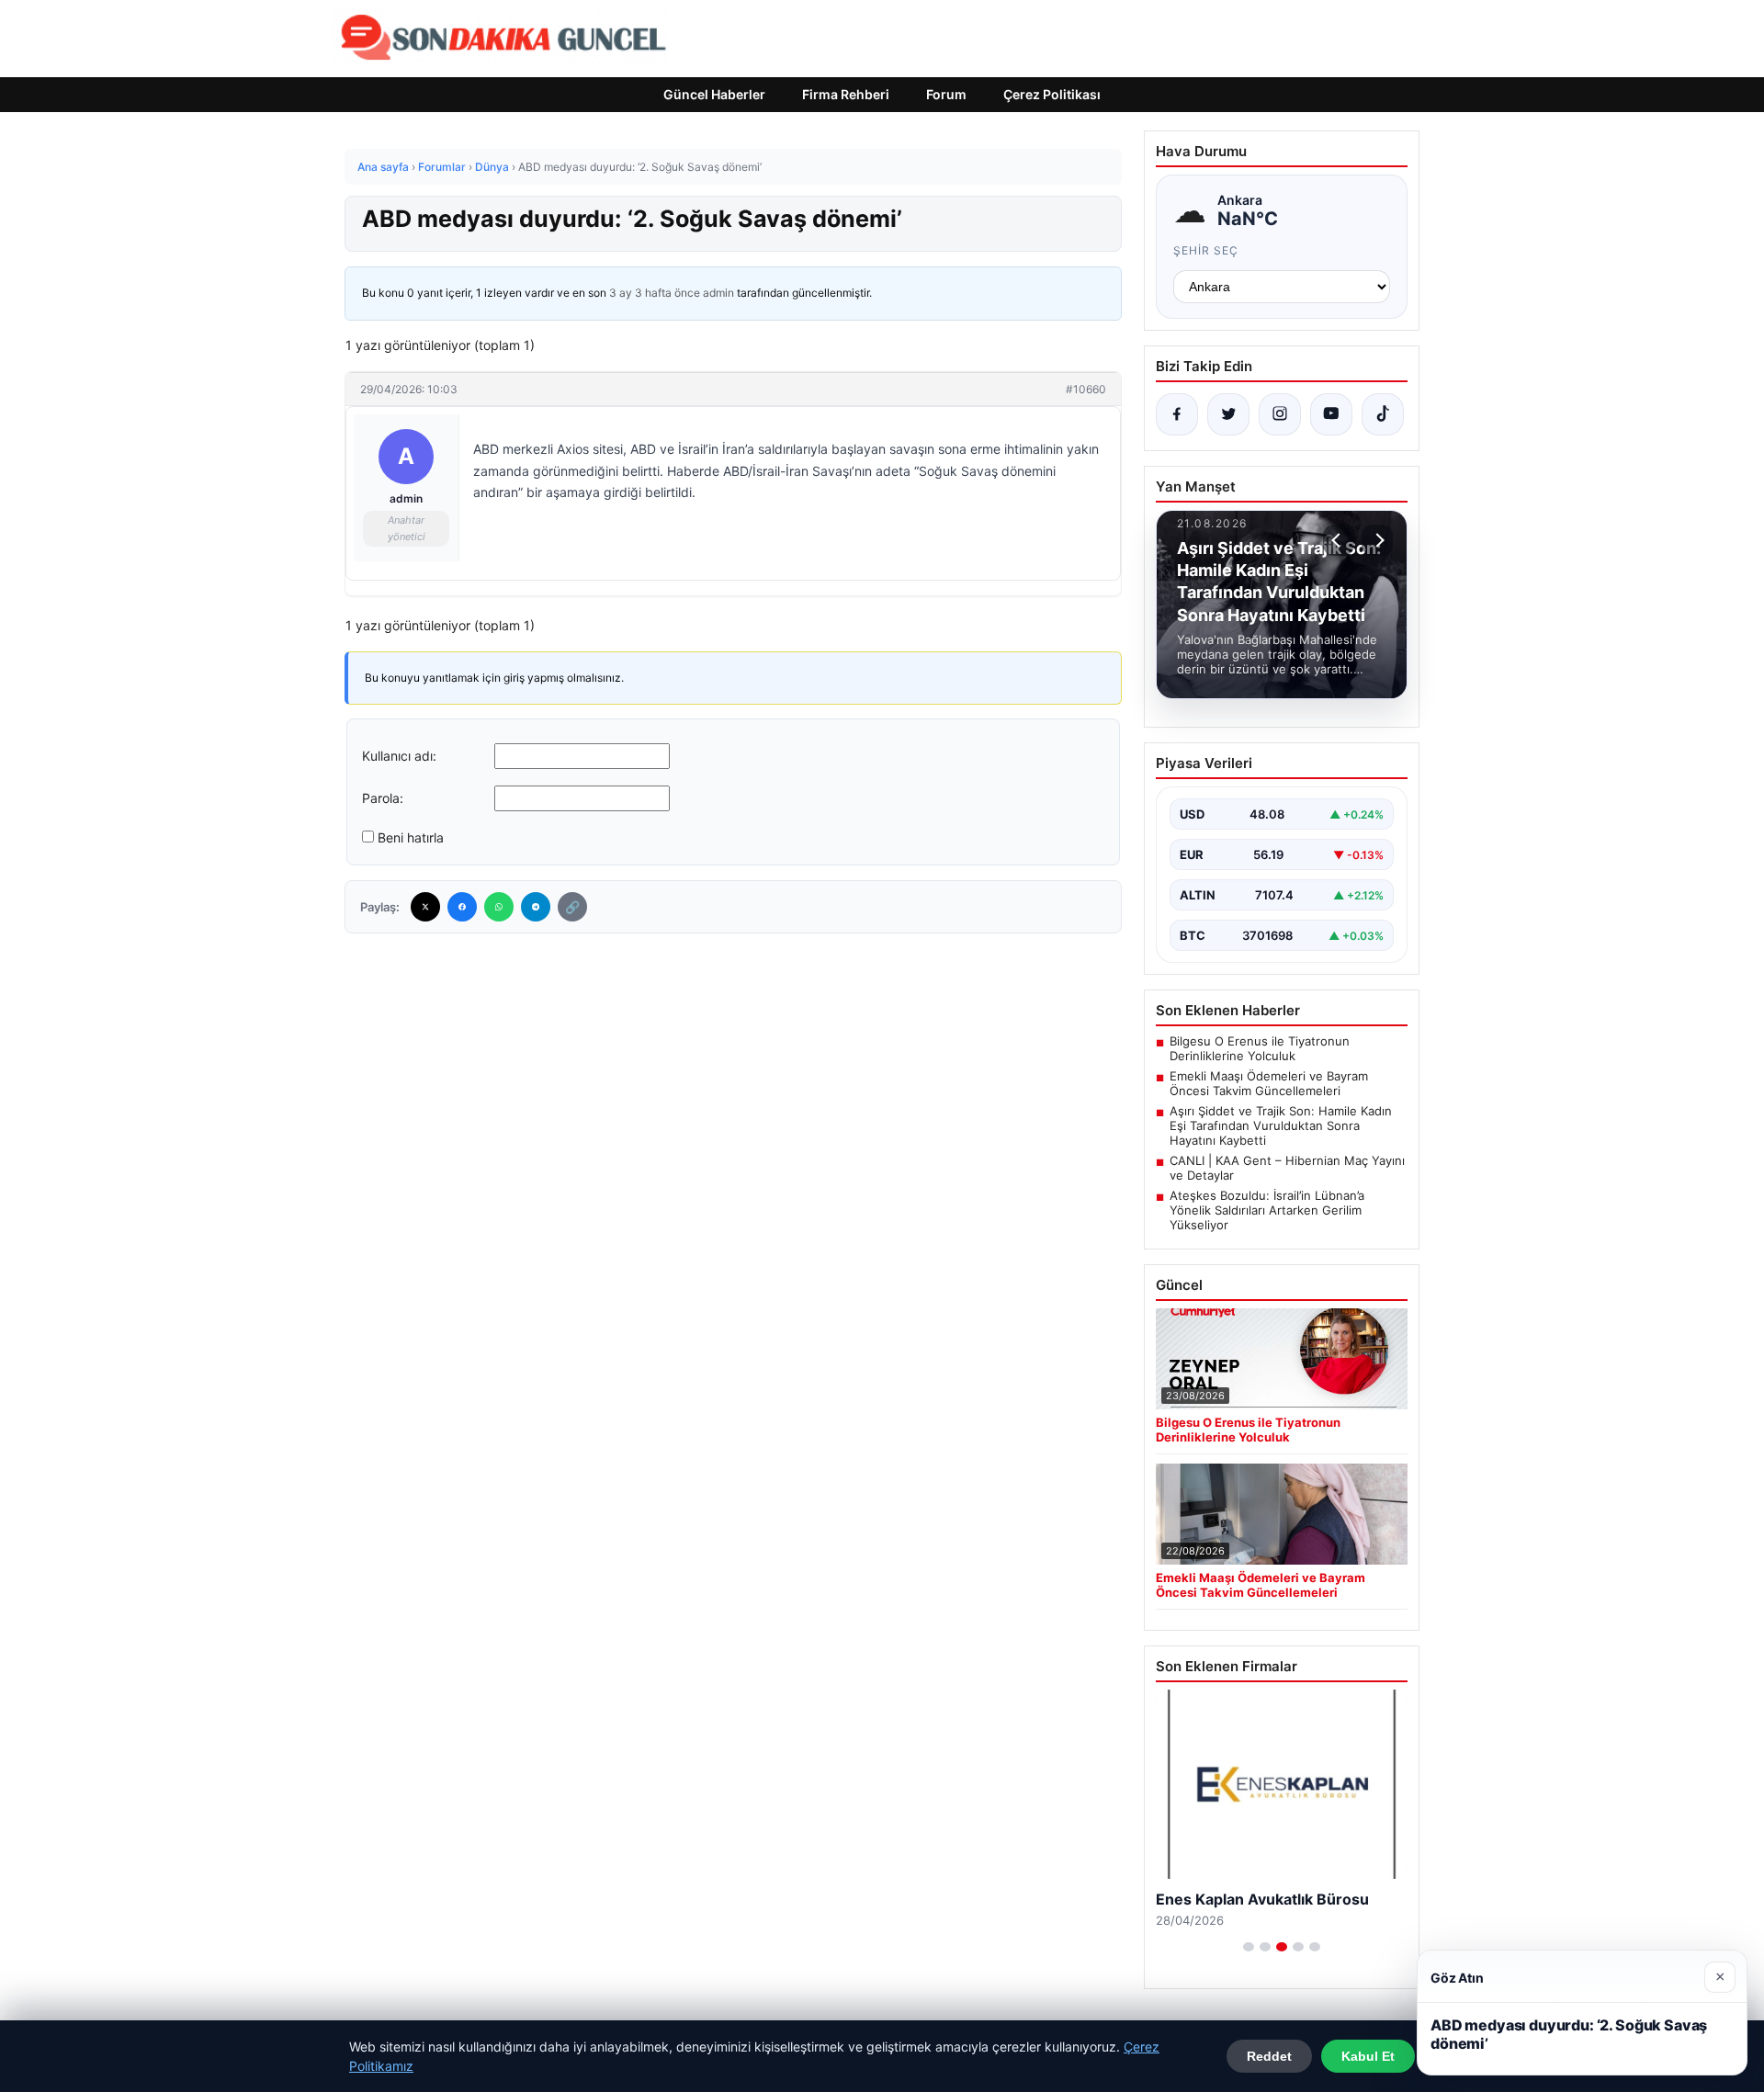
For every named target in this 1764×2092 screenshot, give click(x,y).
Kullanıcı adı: (399, 756)
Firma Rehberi (846, 94)
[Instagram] (1280, 414)
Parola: (383, 798)
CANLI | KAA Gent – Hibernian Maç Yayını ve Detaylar (1287, 1168)
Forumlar (442, 167)
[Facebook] (462, 907)
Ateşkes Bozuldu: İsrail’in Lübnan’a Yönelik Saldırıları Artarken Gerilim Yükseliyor (1267, 1210)
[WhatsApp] (499, 907)
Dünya (492, 167)
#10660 (1086, 389)
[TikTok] (1383, 414)
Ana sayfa (383, 167)
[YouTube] (1331, 414)
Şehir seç (1206, 250)
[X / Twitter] (1228, 414)
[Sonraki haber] (1377, 540)
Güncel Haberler (714, 94)
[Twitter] (425, 907)
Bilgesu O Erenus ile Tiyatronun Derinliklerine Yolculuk (1260, 1048)
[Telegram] (536, 907)
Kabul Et (1368, 2056)
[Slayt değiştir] (1249, 1947)
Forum (946, 94)
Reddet (1269, 2056)
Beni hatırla (411, 837)
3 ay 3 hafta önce (655, 293)
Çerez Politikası (1052, 94)
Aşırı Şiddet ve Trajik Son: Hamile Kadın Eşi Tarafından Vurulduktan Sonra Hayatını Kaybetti (1281, 1125)
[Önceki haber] (1339, 540)
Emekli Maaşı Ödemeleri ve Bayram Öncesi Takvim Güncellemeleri (1269, 1083)
